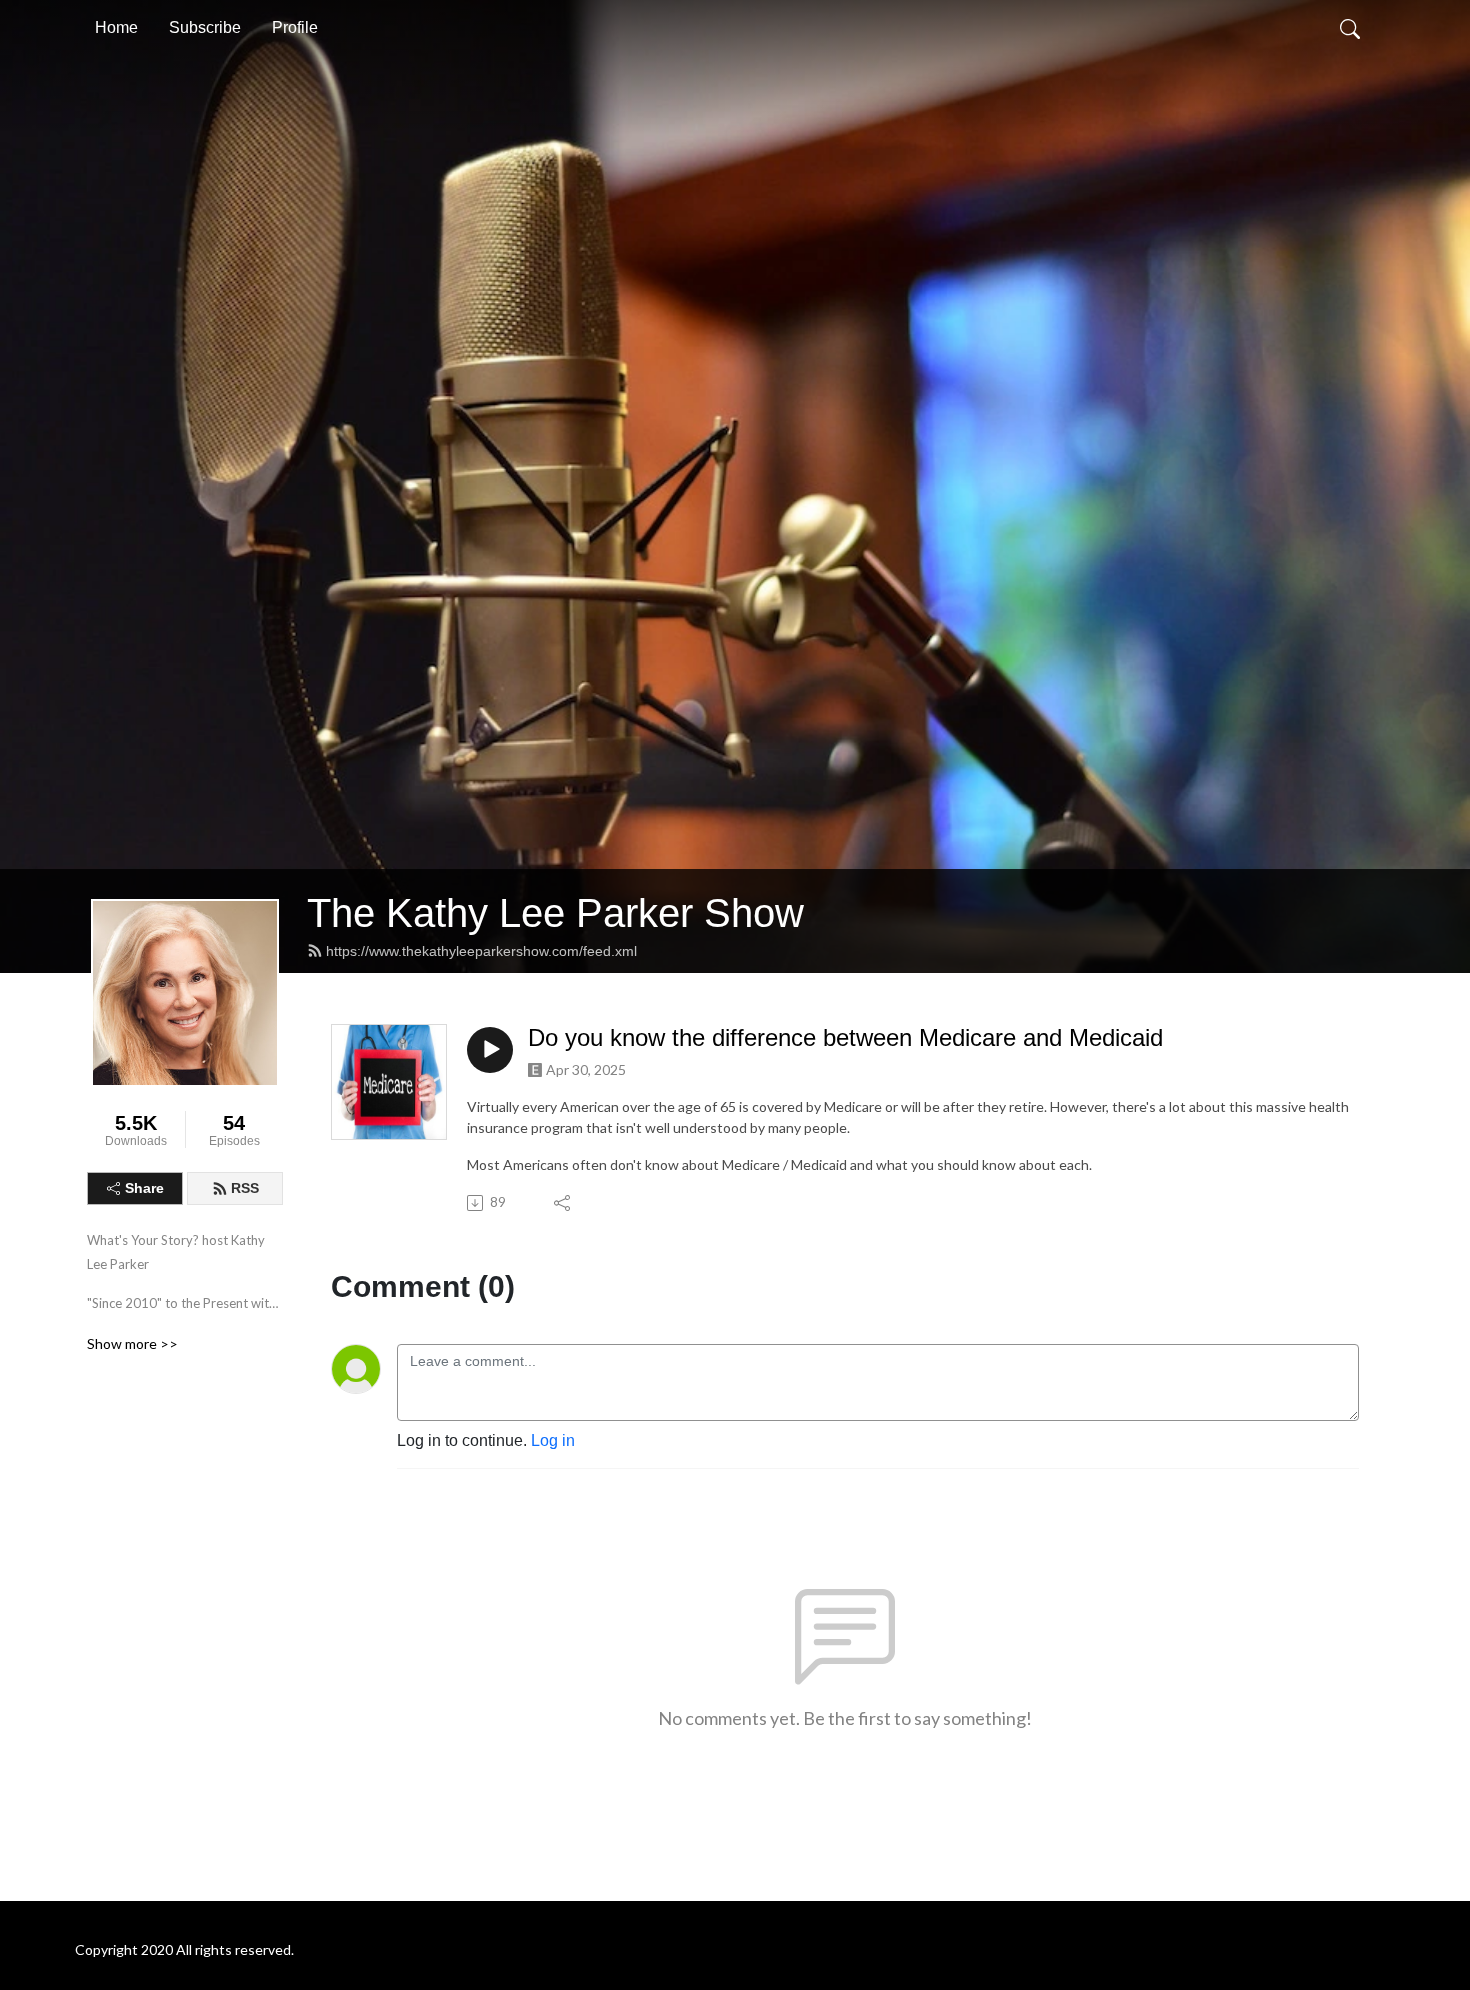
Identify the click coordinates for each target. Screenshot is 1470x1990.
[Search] (1350, 28)
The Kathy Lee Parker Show (555, 913)
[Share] (563, 1203)
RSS (245, 1188)
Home (116, 27)
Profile (295, 27)
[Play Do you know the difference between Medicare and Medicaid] (490, 1050)
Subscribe (205, 27)
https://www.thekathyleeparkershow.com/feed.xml (481, 951)
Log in (553, 1440)
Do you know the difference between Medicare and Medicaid (845, 1037)
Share (144, 1188)
